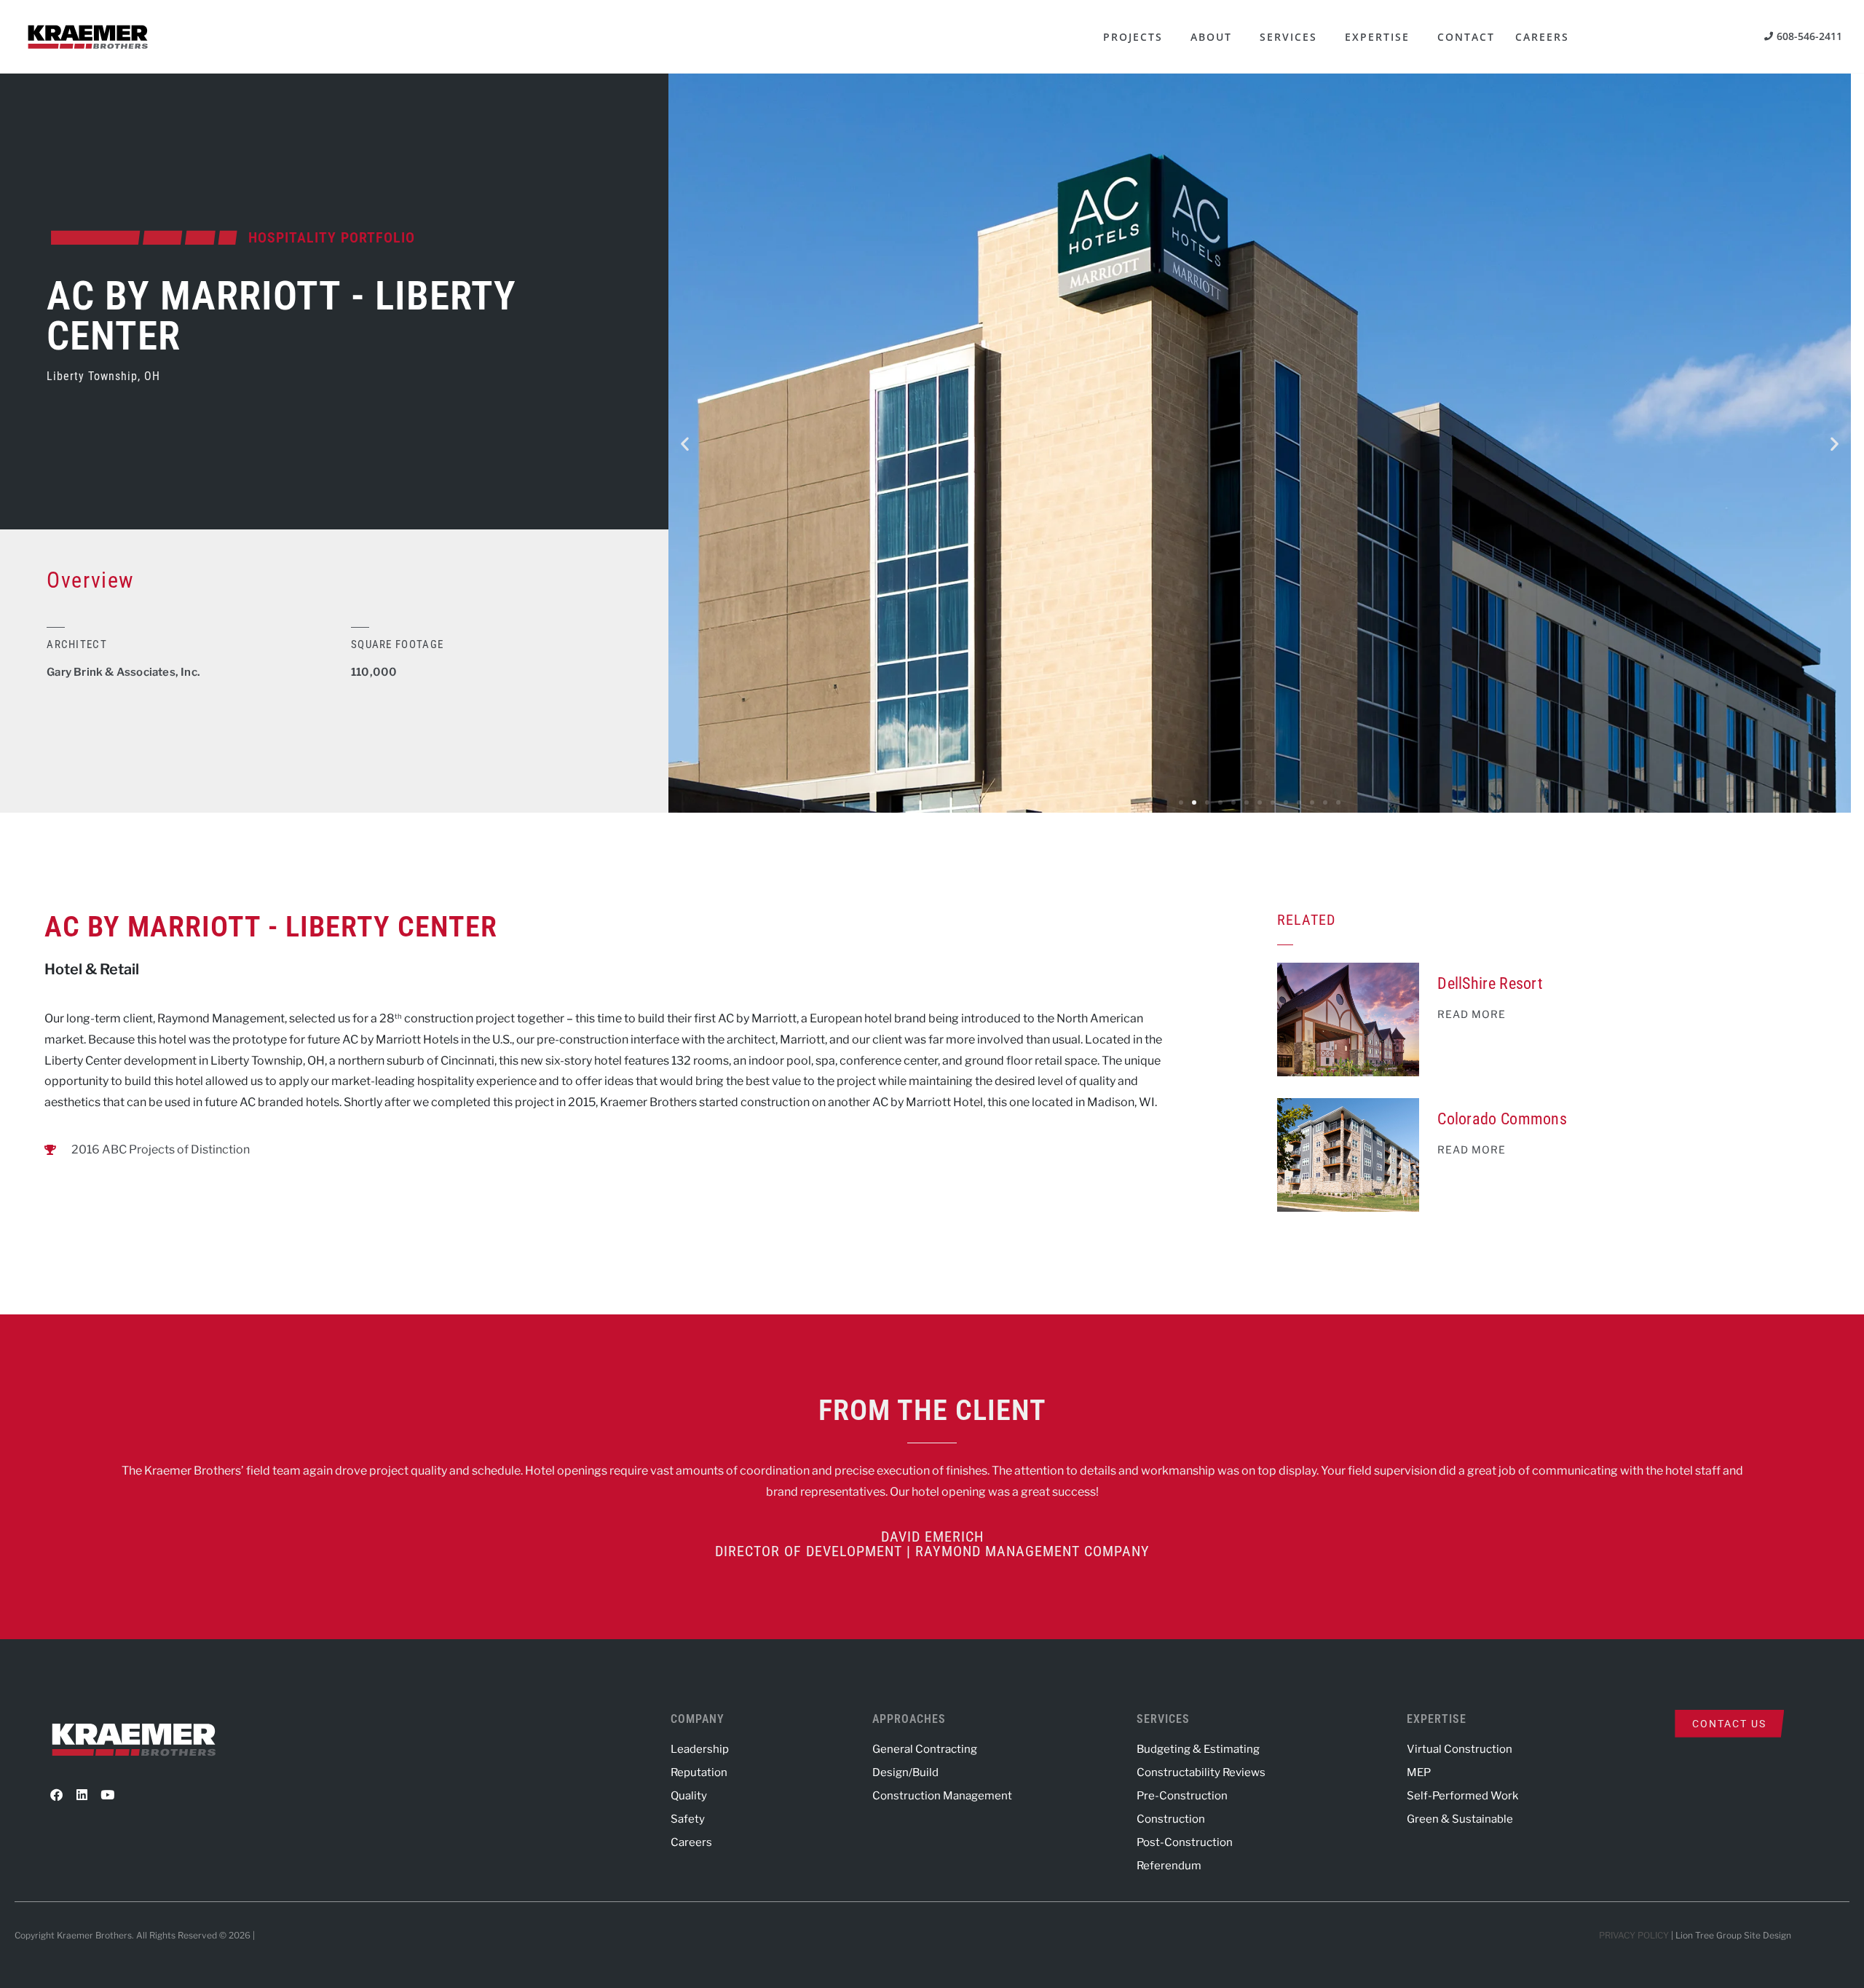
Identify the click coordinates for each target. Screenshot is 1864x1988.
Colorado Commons (1502, 1119)
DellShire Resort (1490, 983)
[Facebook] (56, 1795)
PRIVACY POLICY (1634, 1935)
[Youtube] (107, 1795)
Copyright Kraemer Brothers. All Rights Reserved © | (136, 1935)
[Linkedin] (82, 1795)
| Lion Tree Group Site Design (1731, 1935)
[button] (685, 443)
